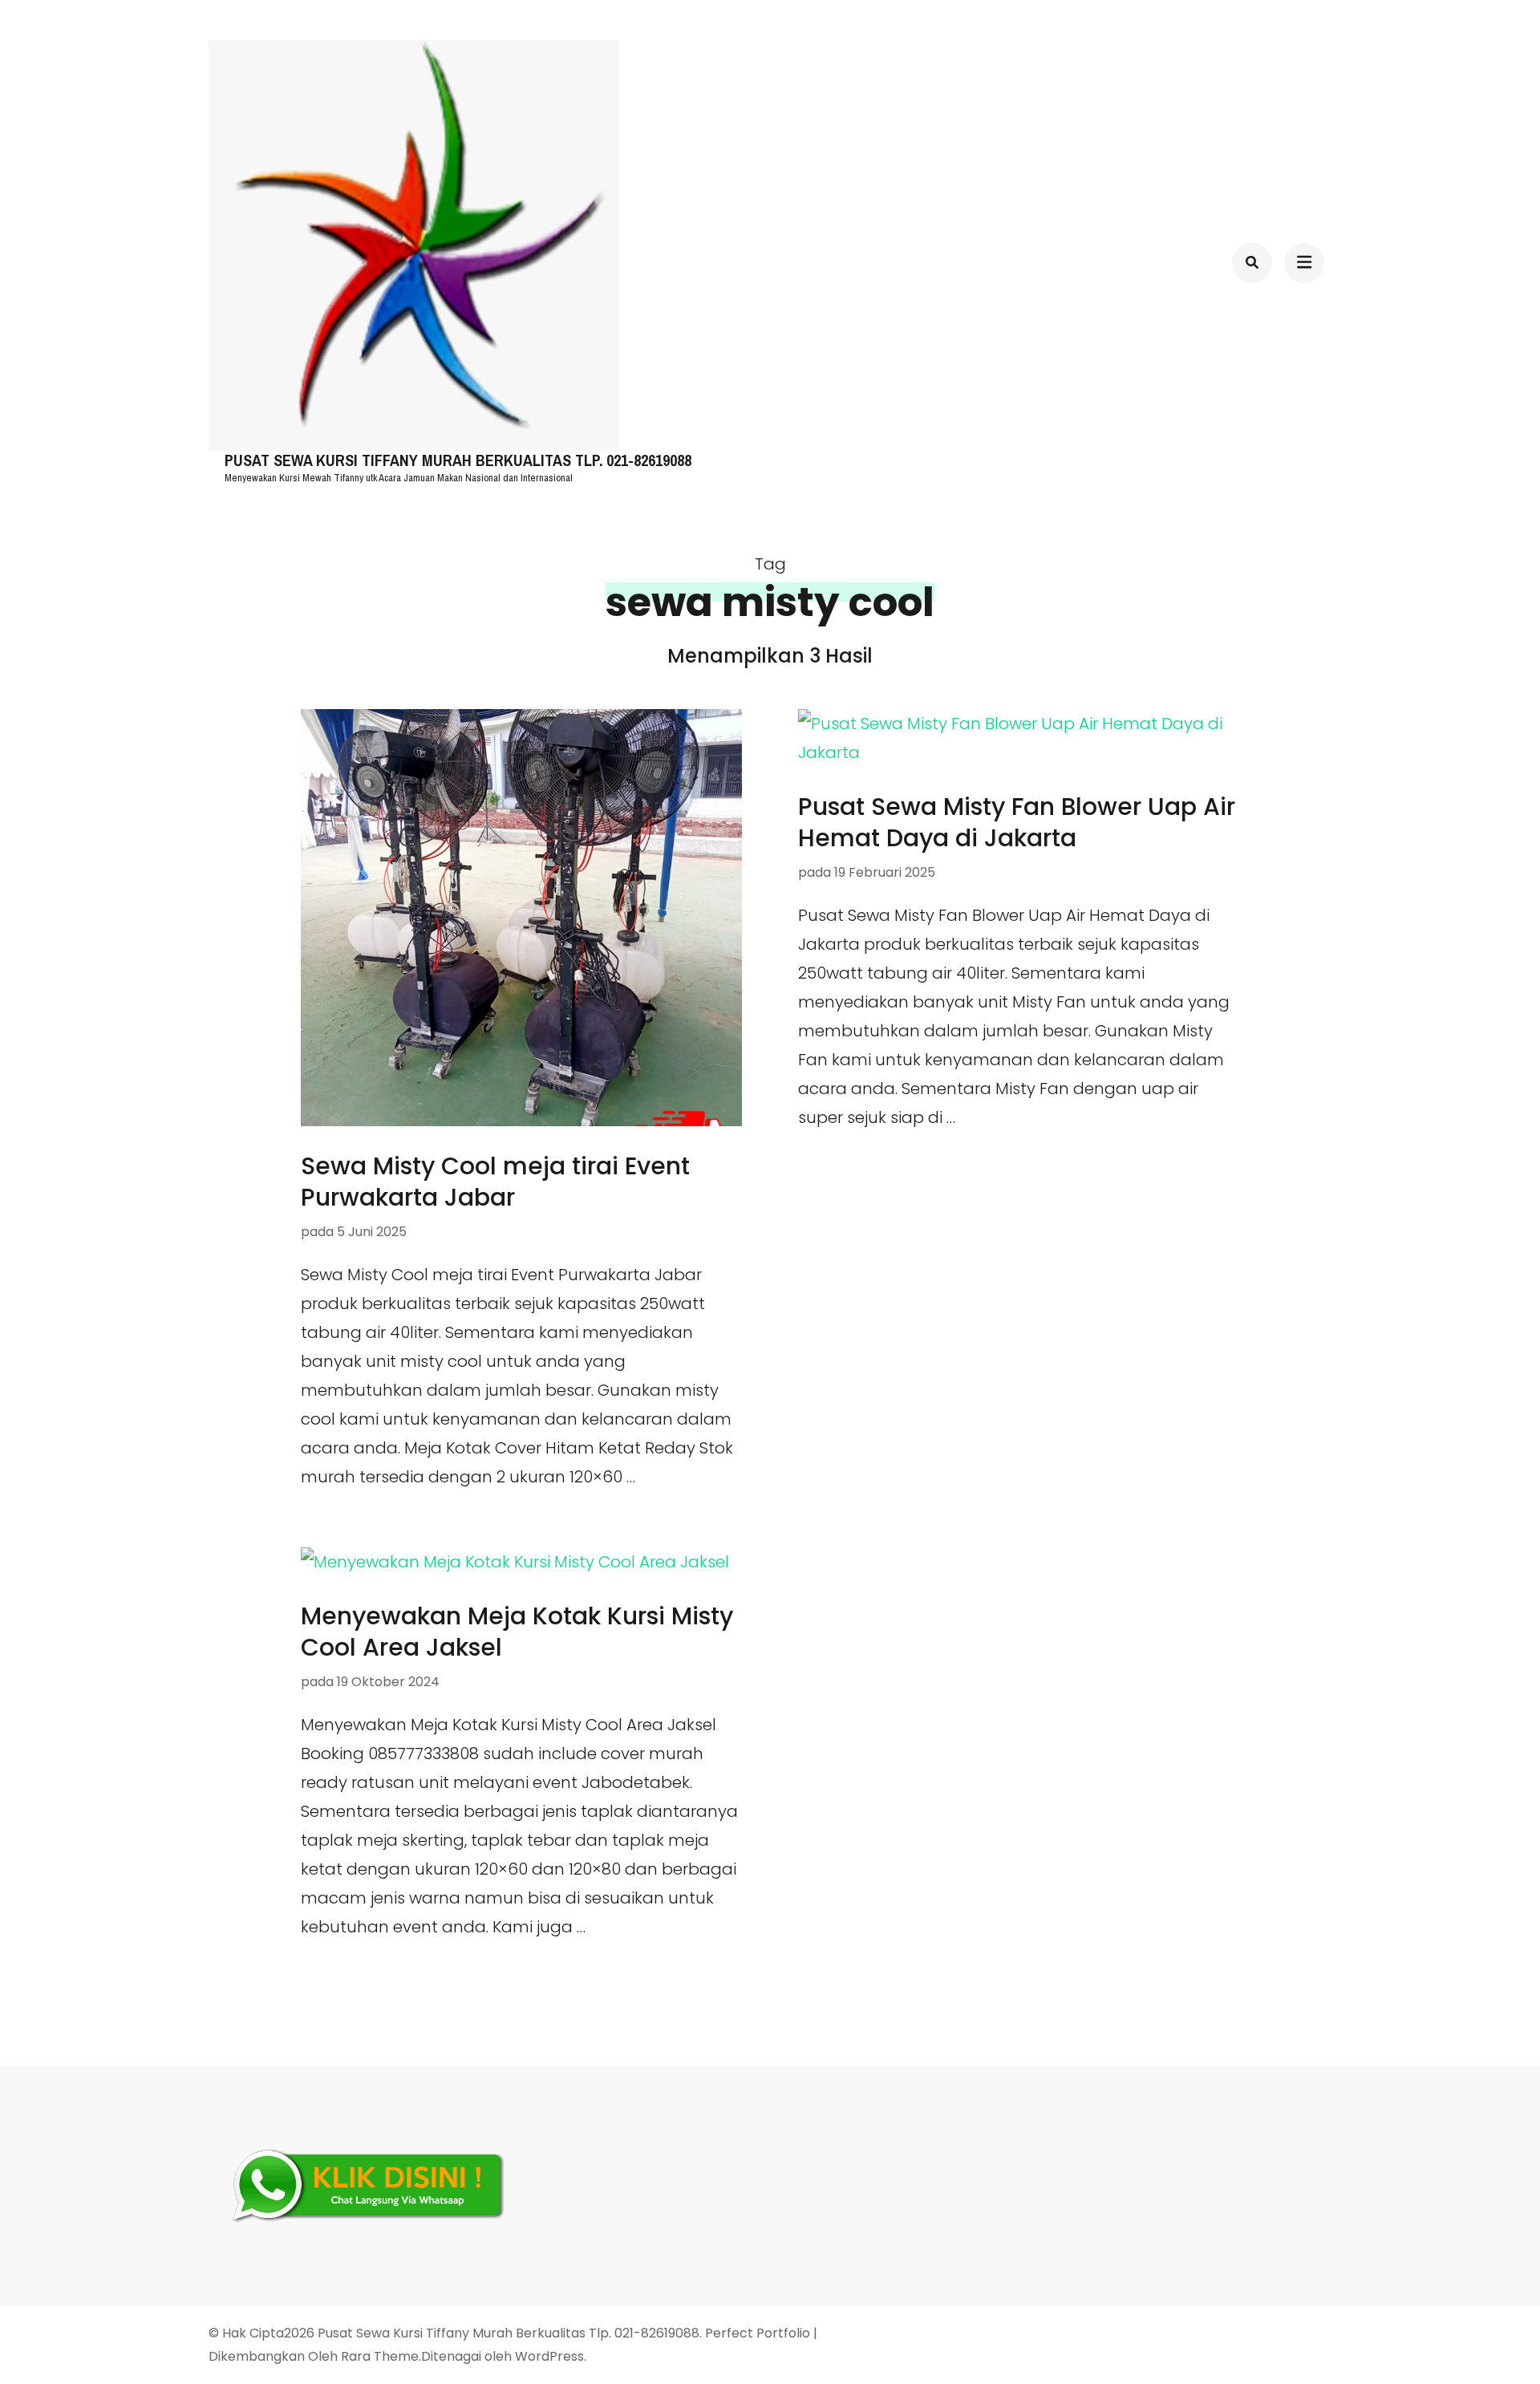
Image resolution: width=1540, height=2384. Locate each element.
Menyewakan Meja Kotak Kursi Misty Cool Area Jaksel (517, 1632)
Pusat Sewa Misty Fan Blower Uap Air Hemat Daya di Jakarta (1017, 822)
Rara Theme (380, 2356)
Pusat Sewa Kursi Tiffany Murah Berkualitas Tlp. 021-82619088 (458, 461)
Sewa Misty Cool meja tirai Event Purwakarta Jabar (495, 1182)
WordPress (549, 2356)
